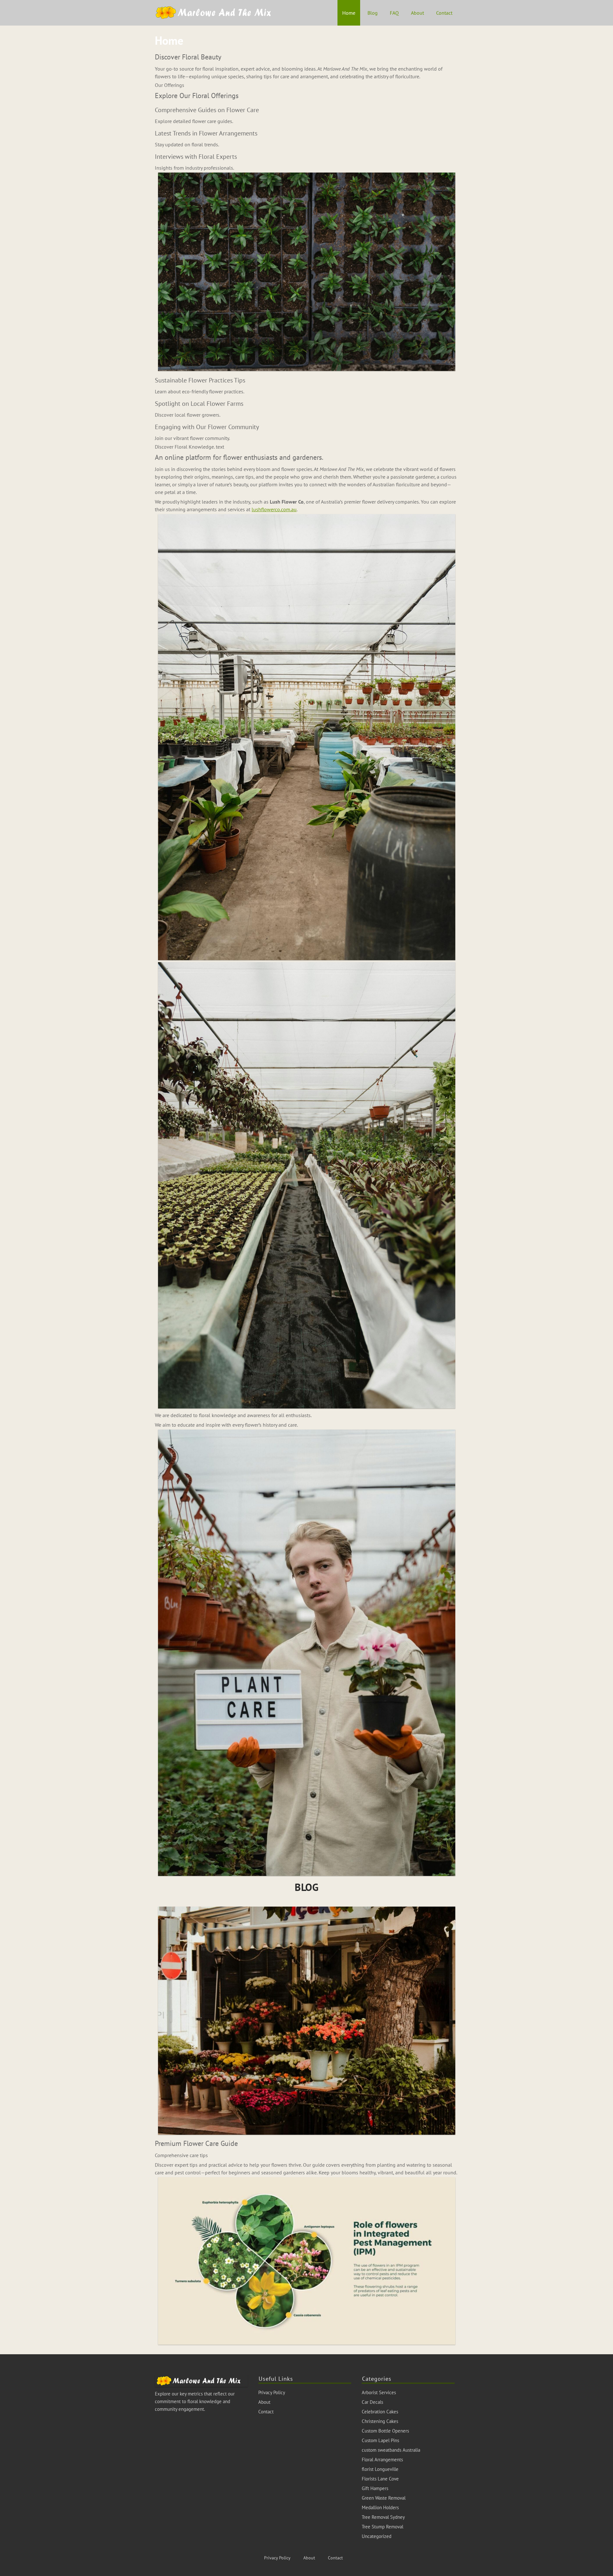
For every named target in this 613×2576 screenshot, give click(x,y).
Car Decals (372, 2402)
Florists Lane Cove (380, 2479)
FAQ (394, 13)
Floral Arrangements (382, 2460)
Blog (373, 13)
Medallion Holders (380, 2507)
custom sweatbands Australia (391, 2450)
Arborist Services (379, 2392)
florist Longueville (380, 2469)
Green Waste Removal (384, 2498)
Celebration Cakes (380, 2412)
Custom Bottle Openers (385, 2431)
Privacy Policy (272, 2392)
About (417, 13)
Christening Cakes (380, 2421)
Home (349, 13)
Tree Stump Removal (382, 2527)
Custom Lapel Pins (380, 2440)
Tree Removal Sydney (383, 2517)
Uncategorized (377, 2536)
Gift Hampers (375, 2488)
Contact (444, 13)
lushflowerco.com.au (274, 509)
